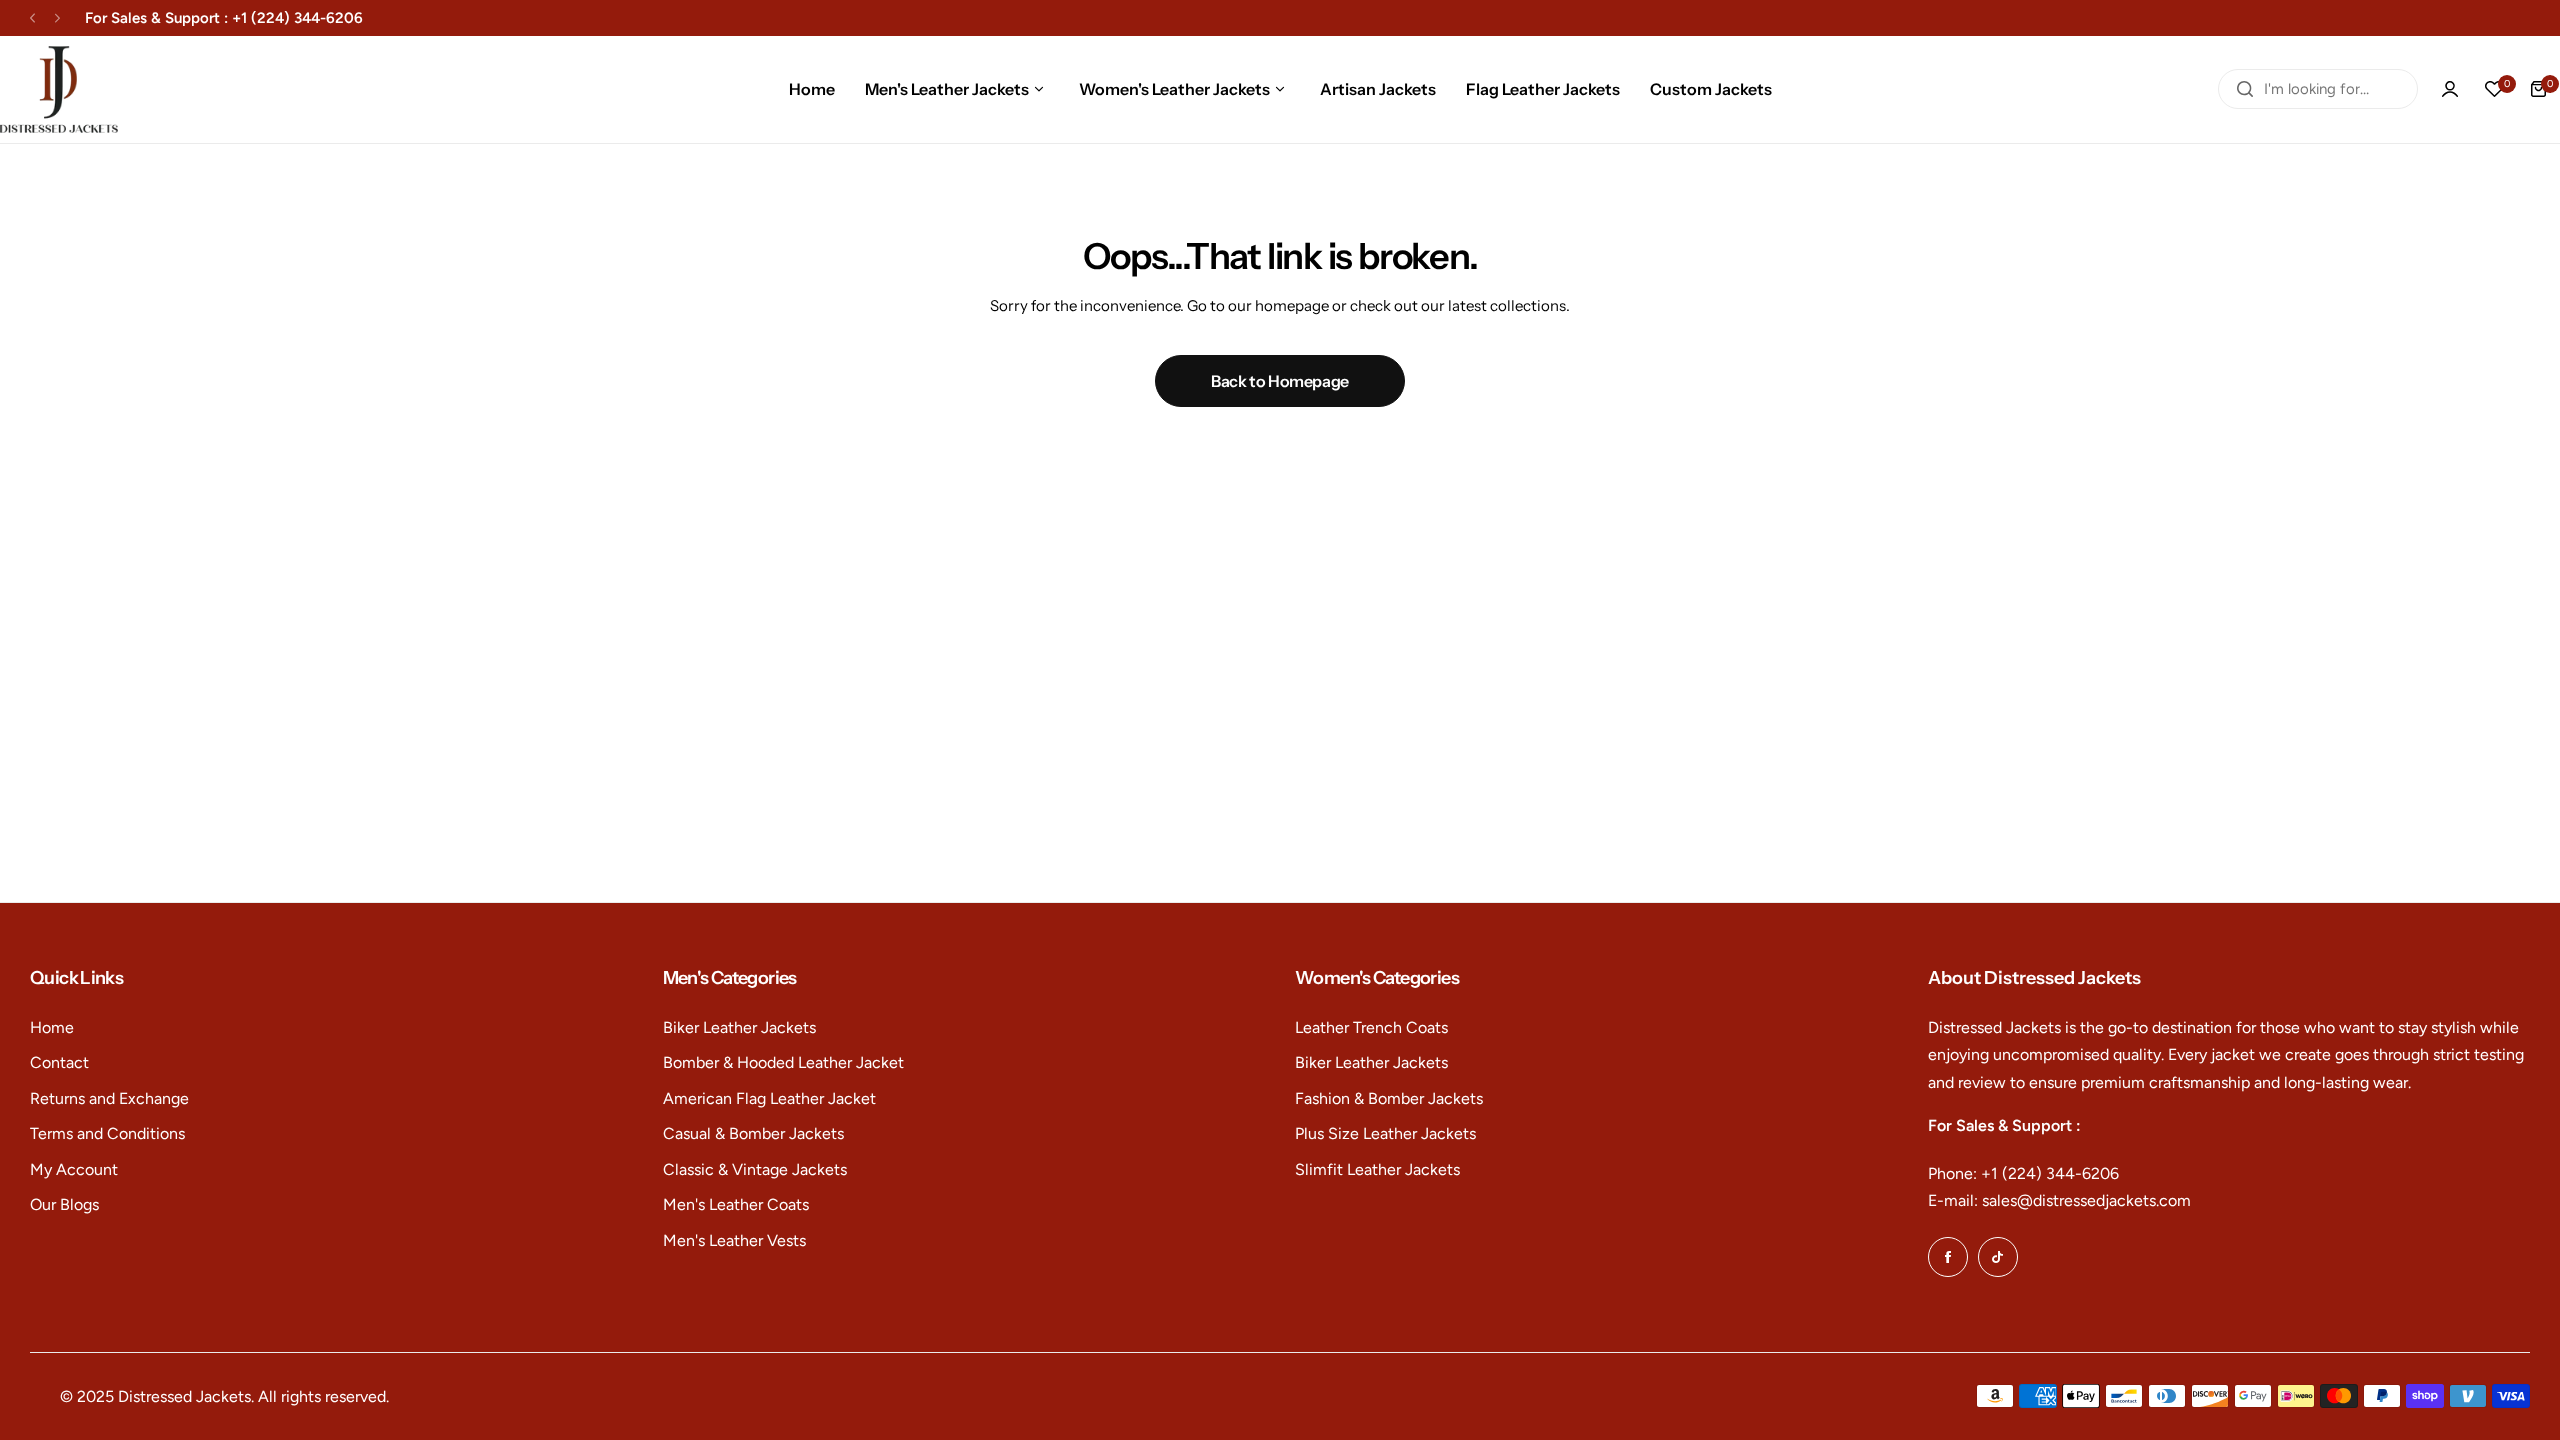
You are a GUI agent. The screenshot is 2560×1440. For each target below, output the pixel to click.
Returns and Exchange (109, 1098)
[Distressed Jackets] (59, 89)
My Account (74, 1169)
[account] (2450, 89)
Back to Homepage (1280, 381)
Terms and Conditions (107, 1133)
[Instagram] (1998, 1257)
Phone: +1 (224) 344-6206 (2023, 1173)
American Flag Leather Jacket (769, 1098)
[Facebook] (1948, 1257)
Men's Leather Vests (734, 1240)
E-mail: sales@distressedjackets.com (2059, 1200)
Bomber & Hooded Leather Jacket (783, 1062)
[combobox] (2318, 89)
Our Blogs (64, 1204)
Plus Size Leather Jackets (1385, 1133)
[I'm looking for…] (2245, 89)
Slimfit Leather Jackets (1377, 1169)
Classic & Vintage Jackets (755, 1169)
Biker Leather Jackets (739, 1027)
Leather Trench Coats (1371, 1027)
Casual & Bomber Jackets (753, 1133)
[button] (32, 18)
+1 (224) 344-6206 (297, 18)
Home (52, 1027)
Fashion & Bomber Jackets (1389, 1098)
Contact (59, 1062)
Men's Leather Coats (736, 1204)
